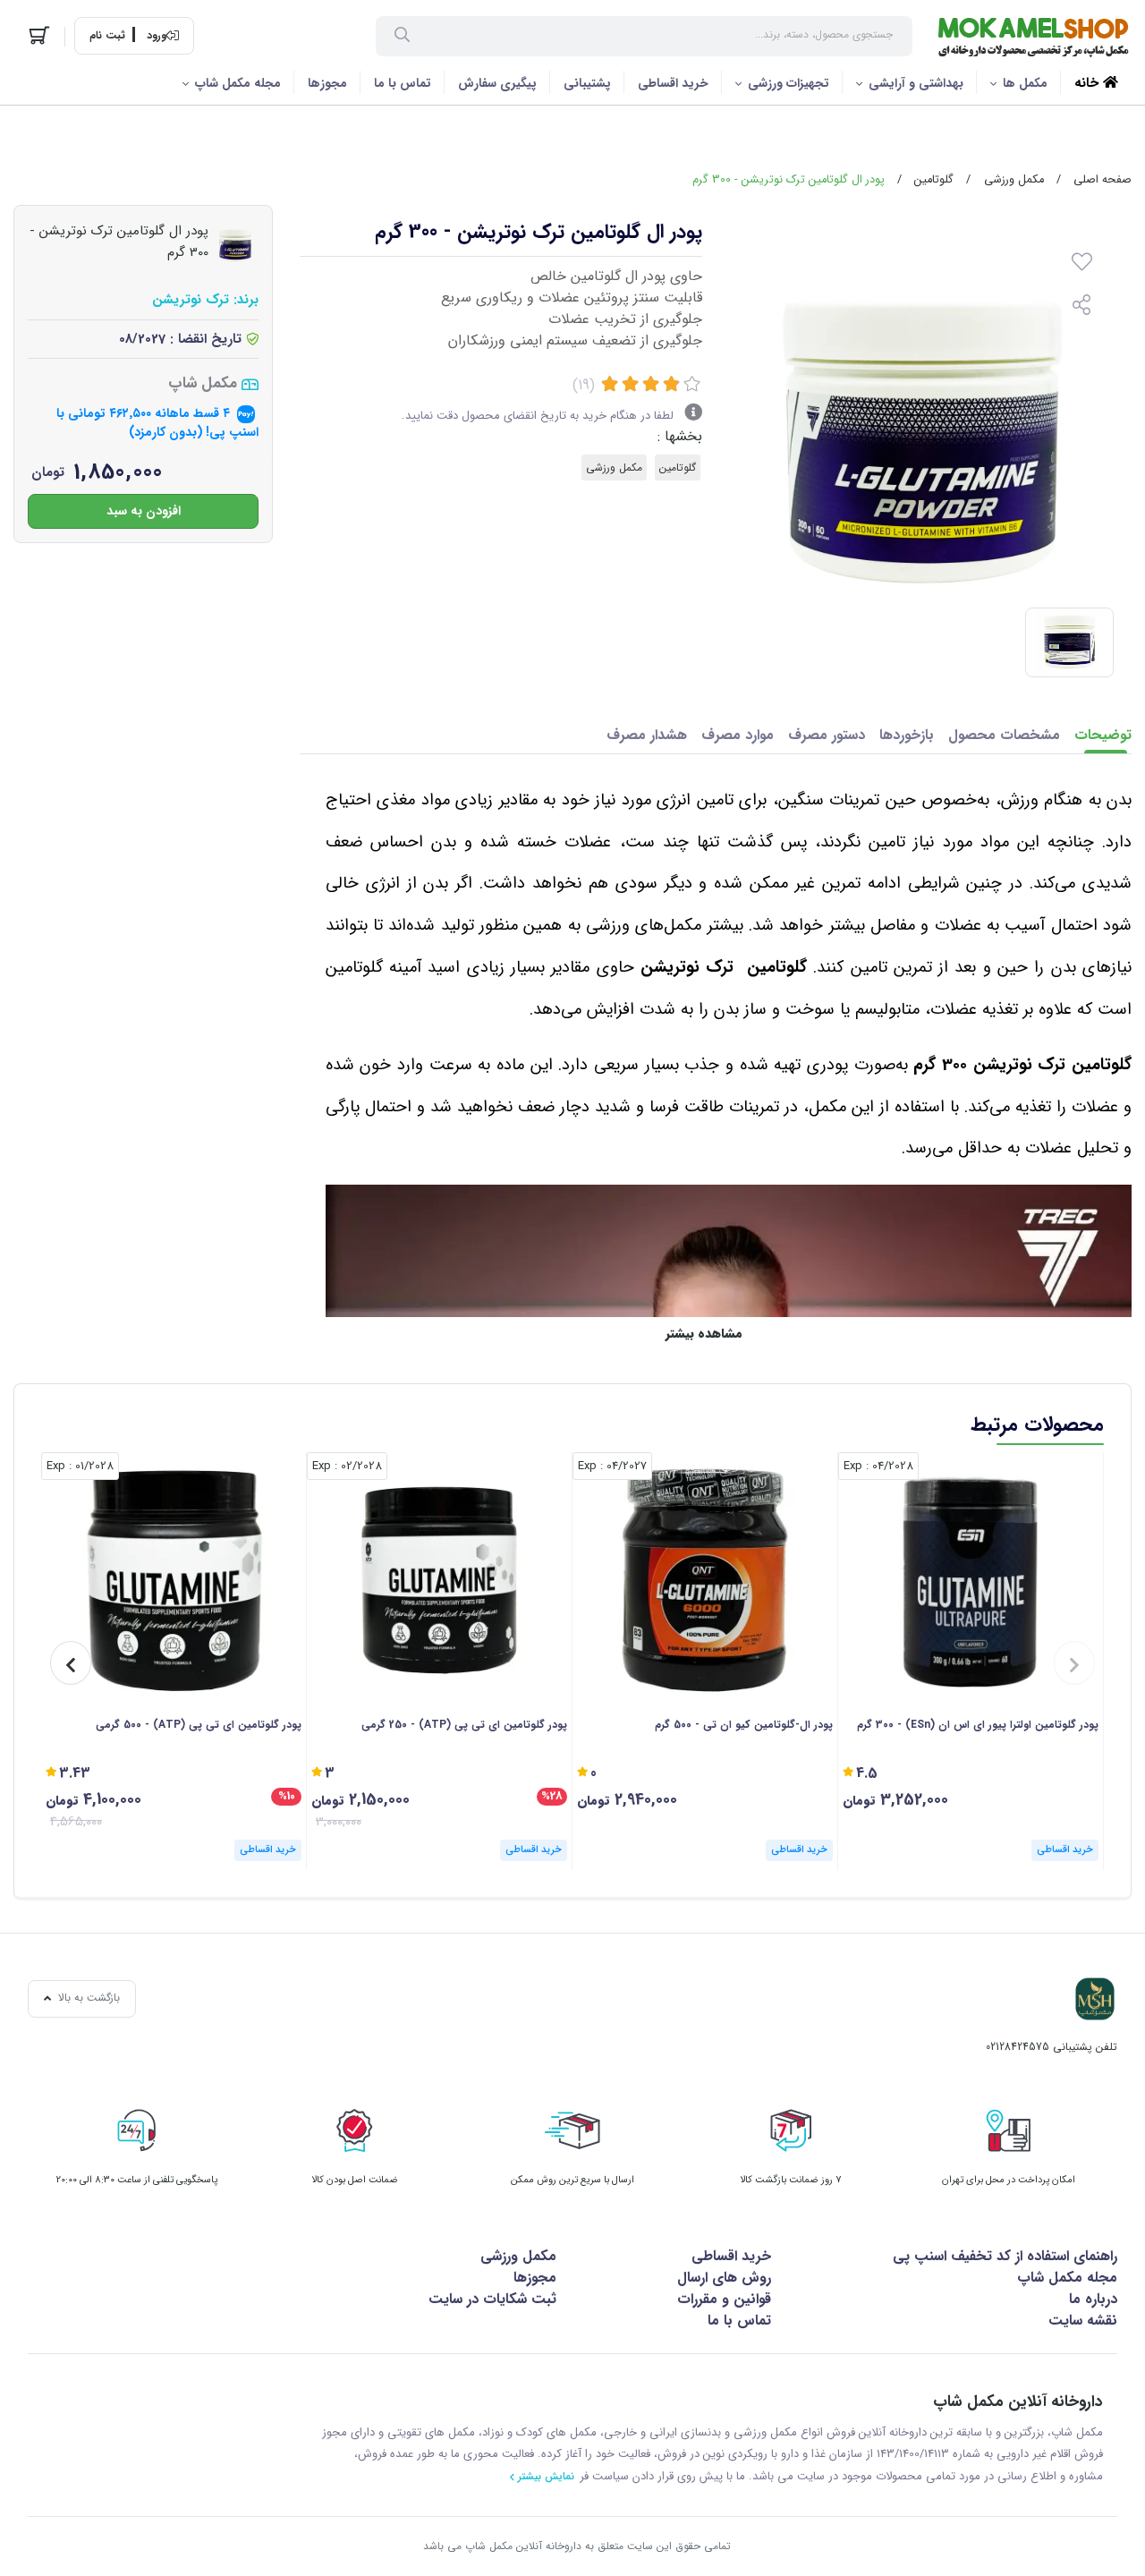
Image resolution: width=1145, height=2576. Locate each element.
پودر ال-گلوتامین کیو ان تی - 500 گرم (744, 1725)
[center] (402, 37)
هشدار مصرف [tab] (647, 735)
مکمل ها (1025, 83)
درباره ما (1093, 2299)
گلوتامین (934, 180)
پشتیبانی (587, 83)
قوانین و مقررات (724, 2299)
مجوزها (327, 83)
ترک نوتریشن (191, 301)
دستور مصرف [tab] (827, 735)
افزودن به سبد (144, 511)
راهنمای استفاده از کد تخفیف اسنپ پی (1005, 2256)
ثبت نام (107, 36)
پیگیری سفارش (497, 83)
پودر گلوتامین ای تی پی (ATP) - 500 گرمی (199, 1725)
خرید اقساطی (673, 83)
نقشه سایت (1083, 2321)
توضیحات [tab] (1103, 735)
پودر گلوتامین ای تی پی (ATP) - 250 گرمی (464, 1725)
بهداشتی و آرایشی (916, 83)
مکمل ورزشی (1014, 180)
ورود (157, 36)
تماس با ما (403, 83)
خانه (1089, 83)
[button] (1074, 1663)
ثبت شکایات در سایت (492, 2299)
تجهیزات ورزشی (789, 83)
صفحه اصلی (1103, 180)
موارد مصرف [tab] (738, 735)
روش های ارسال (724, 2278)
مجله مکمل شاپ (238, 83)
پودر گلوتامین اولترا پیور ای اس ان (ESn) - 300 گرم (978, 1725)
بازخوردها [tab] (907, 735)
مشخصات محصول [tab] (1004, 735)
